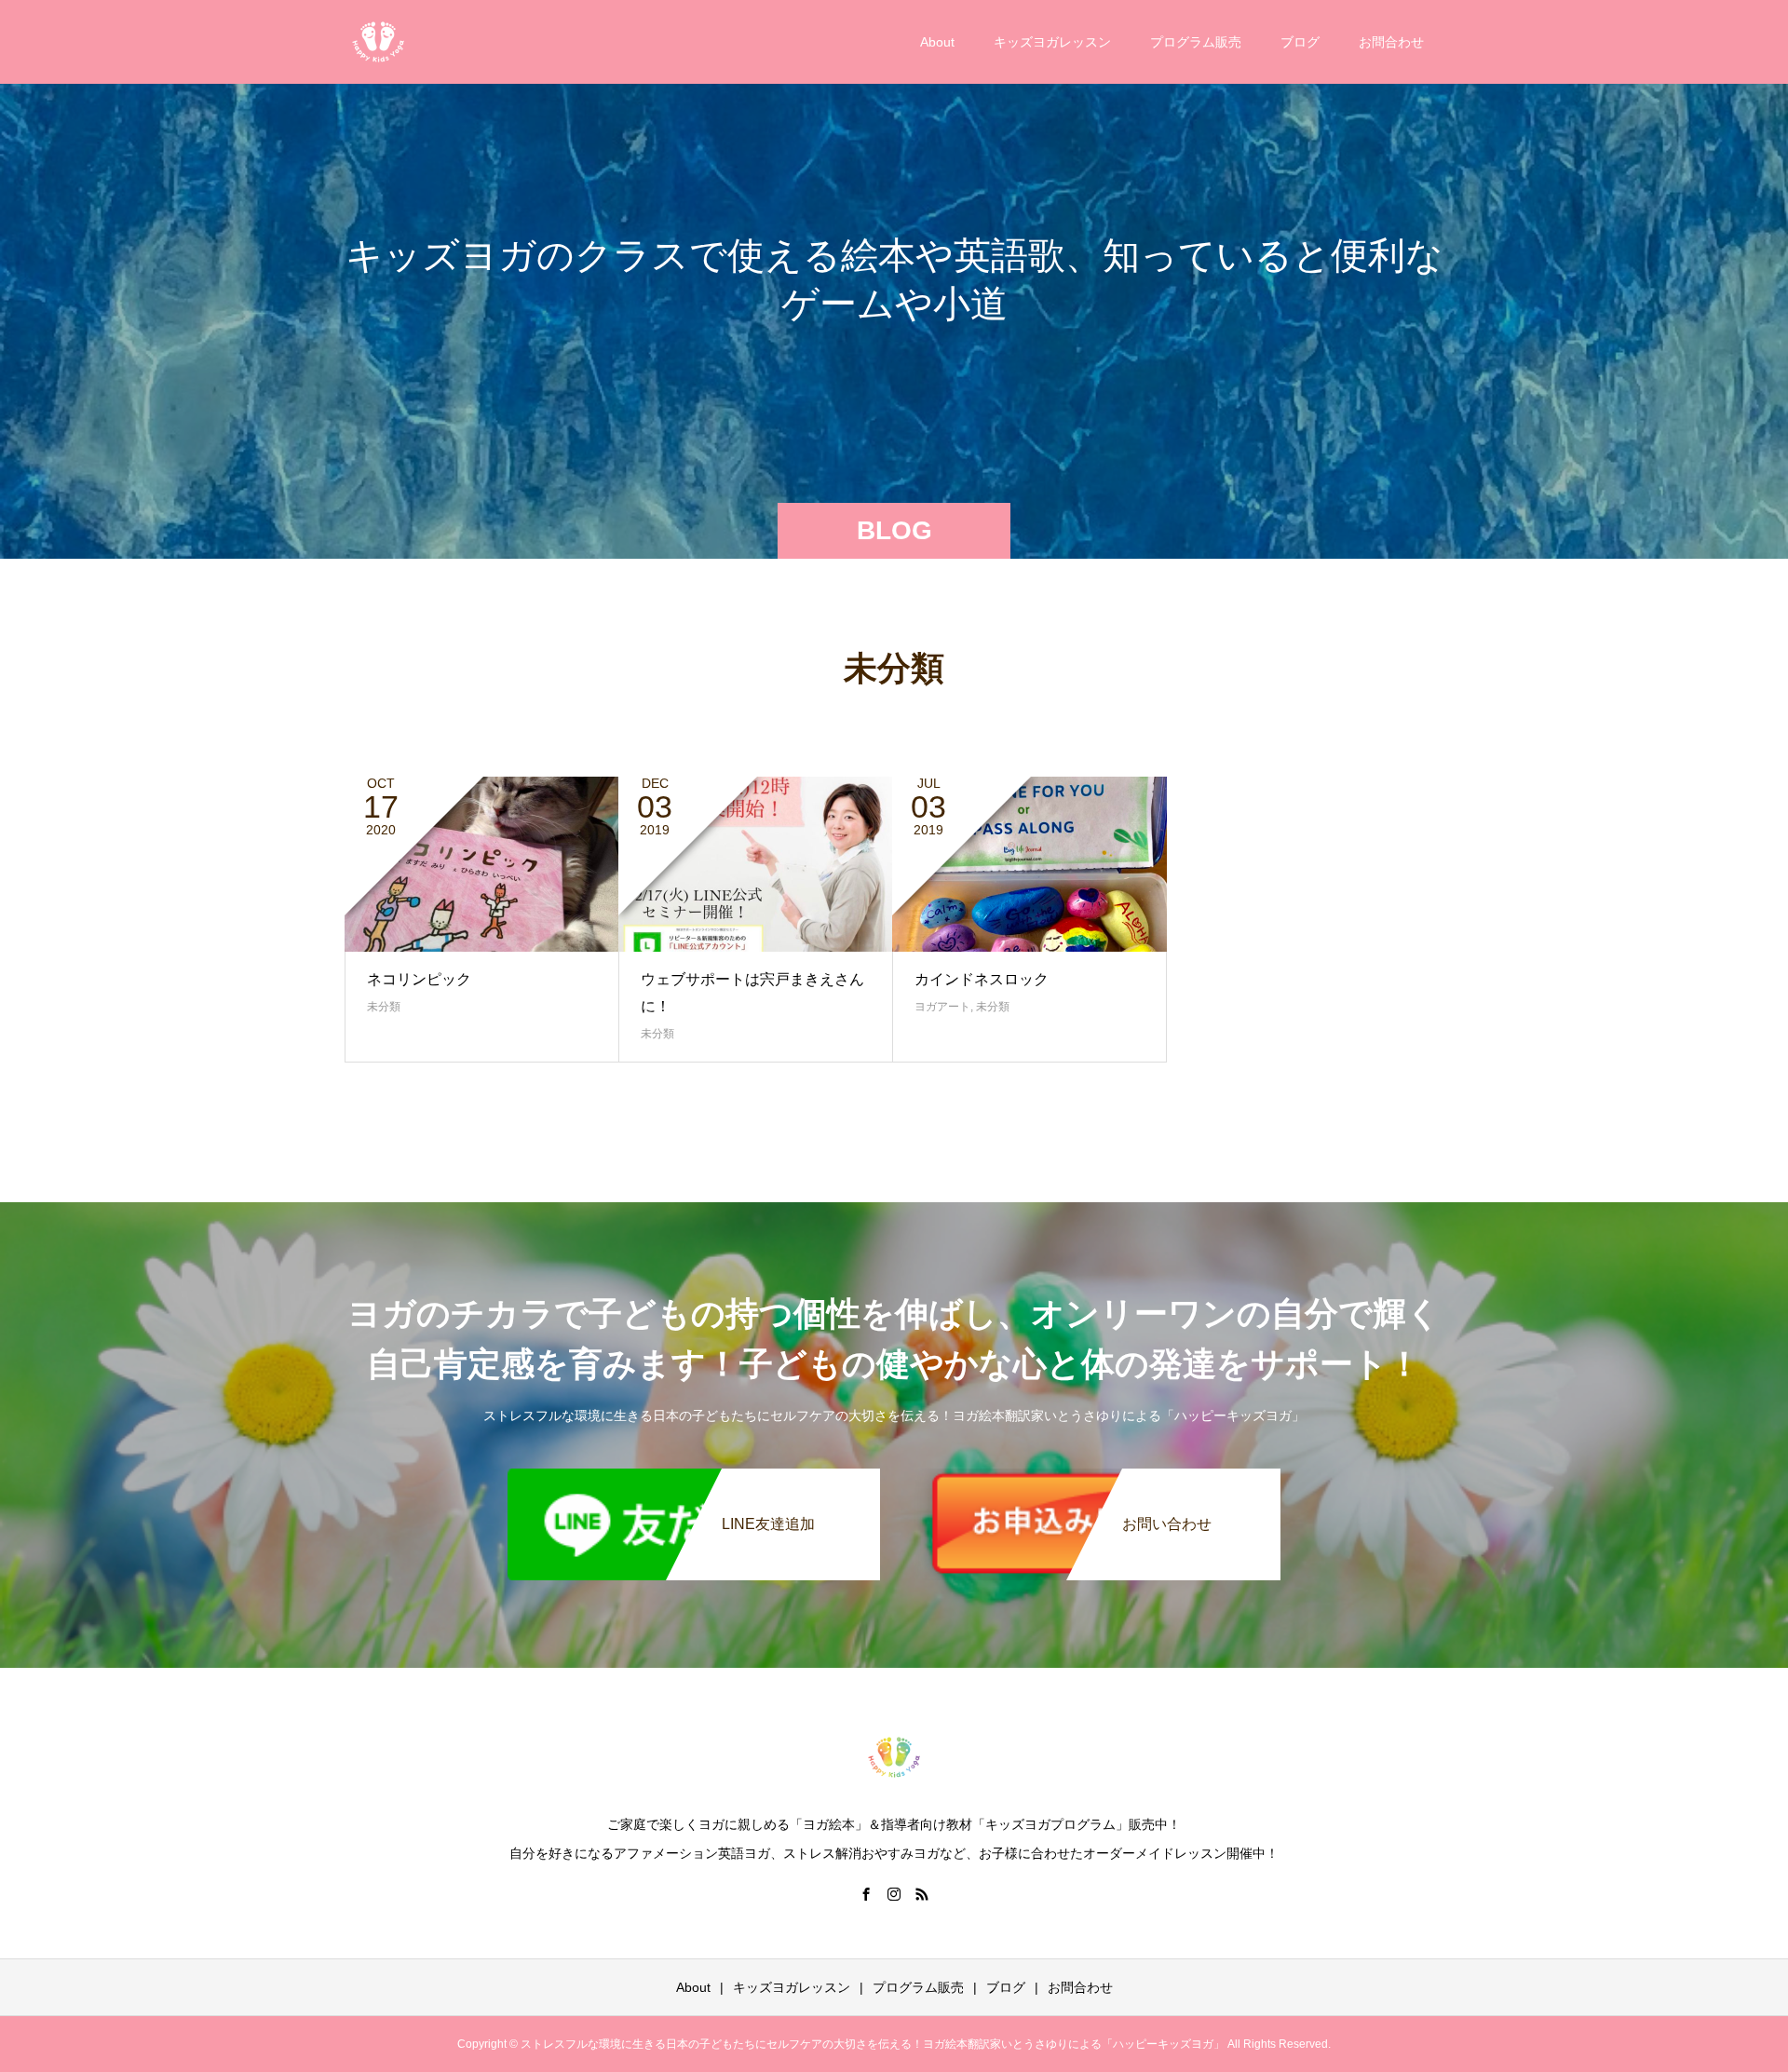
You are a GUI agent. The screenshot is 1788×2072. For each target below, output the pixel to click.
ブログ (1300, 42)
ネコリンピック (419, 979)
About (937, 42)
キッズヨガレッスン (1052, 42)
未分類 (384, 1007)
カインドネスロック (982, 979)
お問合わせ (1391, 42)
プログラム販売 (1196, 42)
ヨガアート (942, 1007)
